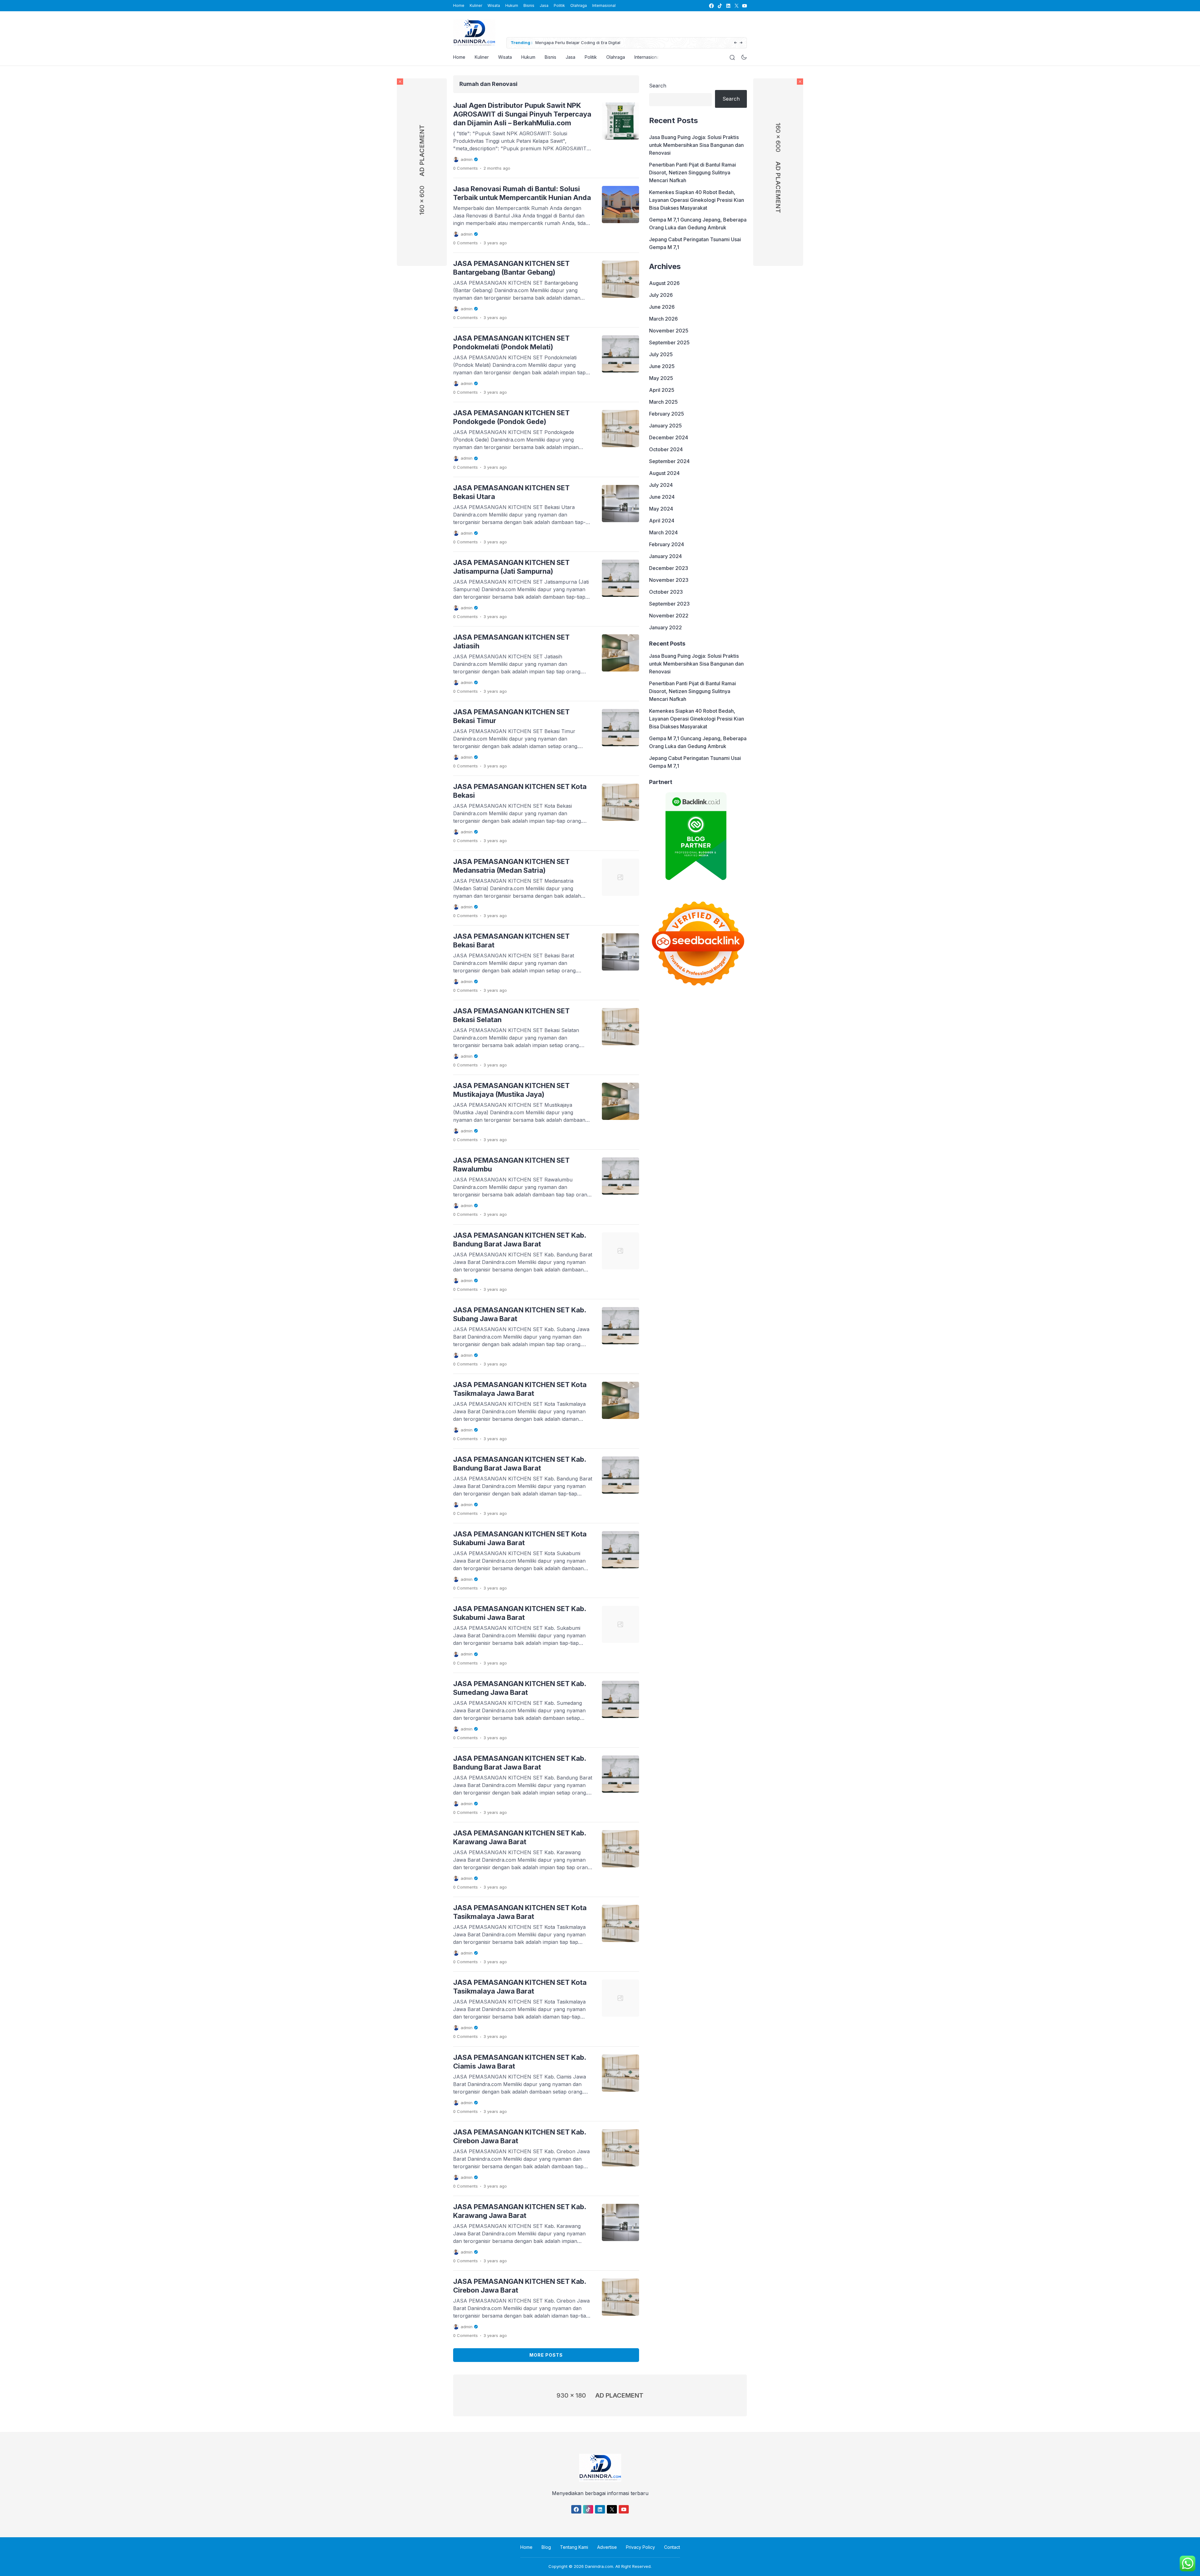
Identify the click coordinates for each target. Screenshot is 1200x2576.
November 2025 (669, 331)
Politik (559, 5)
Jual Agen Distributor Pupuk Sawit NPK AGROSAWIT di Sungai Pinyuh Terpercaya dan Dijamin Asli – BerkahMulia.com (522, 114)
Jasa (544, 5)
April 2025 (662, 390)
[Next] (741, 43)
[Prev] (735, 43)
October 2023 (666, 592)
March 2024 (663, 532)
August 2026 (664, 283)
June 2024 (662, 497)
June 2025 (662, 366)
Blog (546, 2547)
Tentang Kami (574, 2547)
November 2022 (669, 616)
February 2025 (667, 414)
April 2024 (662, 521)
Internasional (647, 57)
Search (658, 86)
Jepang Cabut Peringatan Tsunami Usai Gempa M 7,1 (695, 243)
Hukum (512, 5)
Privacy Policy (640, 2547)
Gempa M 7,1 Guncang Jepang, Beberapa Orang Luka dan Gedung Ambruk (698, 224)
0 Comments (465, 168)
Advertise (607, 2547)
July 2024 (661, 485)
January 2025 (665, 426)
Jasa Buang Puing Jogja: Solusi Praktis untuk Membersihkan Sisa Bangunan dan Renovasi (696, 145)
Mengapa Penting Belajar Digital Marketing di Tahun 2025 (592, 42)
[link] (711, 6)
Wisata (494, 5)
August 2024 (664, 473)
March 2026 (663, 319)
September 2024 (669, 461)
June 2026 (662, 307)
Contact (672, 2547)
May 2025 (661, 378)
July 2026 (661, 295)
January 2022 (665, 627)
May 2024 (661, 509)
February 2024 (667, 544)
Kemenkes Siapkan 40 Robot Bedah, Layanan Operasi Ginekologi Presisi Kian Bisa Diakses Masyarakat (697, 200)
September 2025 (669, 342)
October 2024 (666, 449)
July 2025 (661, 354)
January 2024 (665, 556)
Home (459, 5)
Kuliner (476, 5)
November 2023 (669, 580)
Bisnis (529, 5)
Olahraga (579, 5)
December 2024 (669, 437)
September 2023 (669, 604)
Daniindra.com (599, 2566)
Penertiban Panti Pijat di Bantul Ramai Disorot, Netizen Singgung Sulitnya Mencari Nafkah (692, 172)
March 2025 (663, 402)
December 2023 (669, 568)
